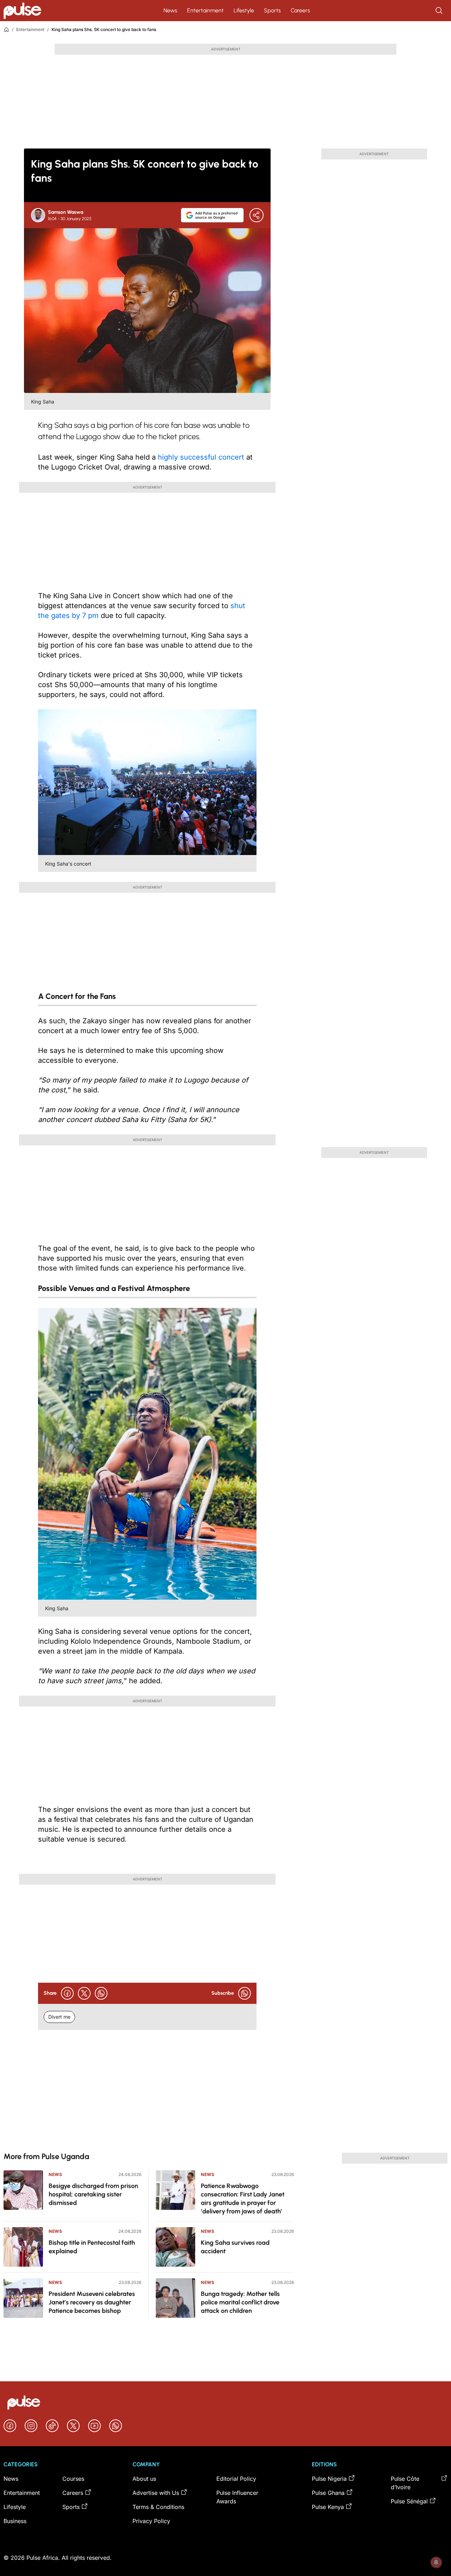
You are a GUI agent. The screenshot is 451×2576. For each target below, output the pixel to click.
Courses (73, 2479)
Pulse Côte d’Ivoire (405, 2483)
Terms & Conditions (158, 2507)
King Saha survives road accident (235, 2247)
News (170, 10)
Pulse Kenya (328, 2507)
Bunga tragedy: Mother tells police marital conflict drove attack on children (240, 2302)
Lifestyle (244, 10)
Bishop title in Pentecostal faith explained (92, 2247)
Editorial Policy (236, 2479)
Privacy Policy (151, 2521)
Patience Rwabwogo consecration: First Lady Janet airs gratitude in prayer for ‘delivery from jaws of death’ (243, 2199)
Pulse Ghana (328, 2493)
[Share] (257, 215)
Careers (300, 10)
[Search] (440, 11)
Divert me (59, 2017)
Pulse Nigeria (329, 2479)
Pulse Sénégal (409, 2501)
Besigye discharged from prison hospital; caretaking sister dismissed (93, 2194)
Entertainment (205, 10)
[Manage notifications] (436, 2562)
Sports (272, 10)
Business (15, 2521)
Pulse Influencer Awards (237, 2497)
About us (144, 2479)
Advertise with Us (156, 2493)
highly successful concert (202, 457)
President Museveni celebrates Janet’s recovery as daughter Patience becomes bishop (92, 2302)
